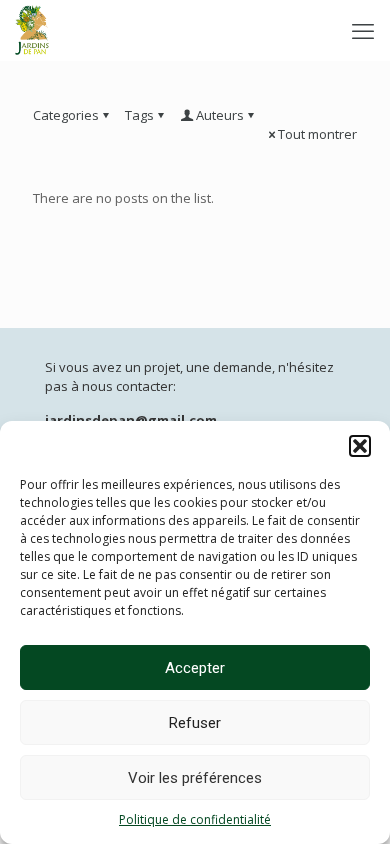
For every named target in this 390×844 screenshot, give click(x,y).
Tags (139, 115)
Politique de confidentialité (195, 819)
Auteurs (220, 115)
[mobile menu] (363, 30)
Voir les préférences (195, 778)
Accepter (195, 668)
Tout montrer (317, 134)
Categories (66, 115)
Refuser (195, 723)
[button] (360, 446)
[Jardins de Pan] (32, 30)
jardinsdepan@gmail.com (131, 420)
